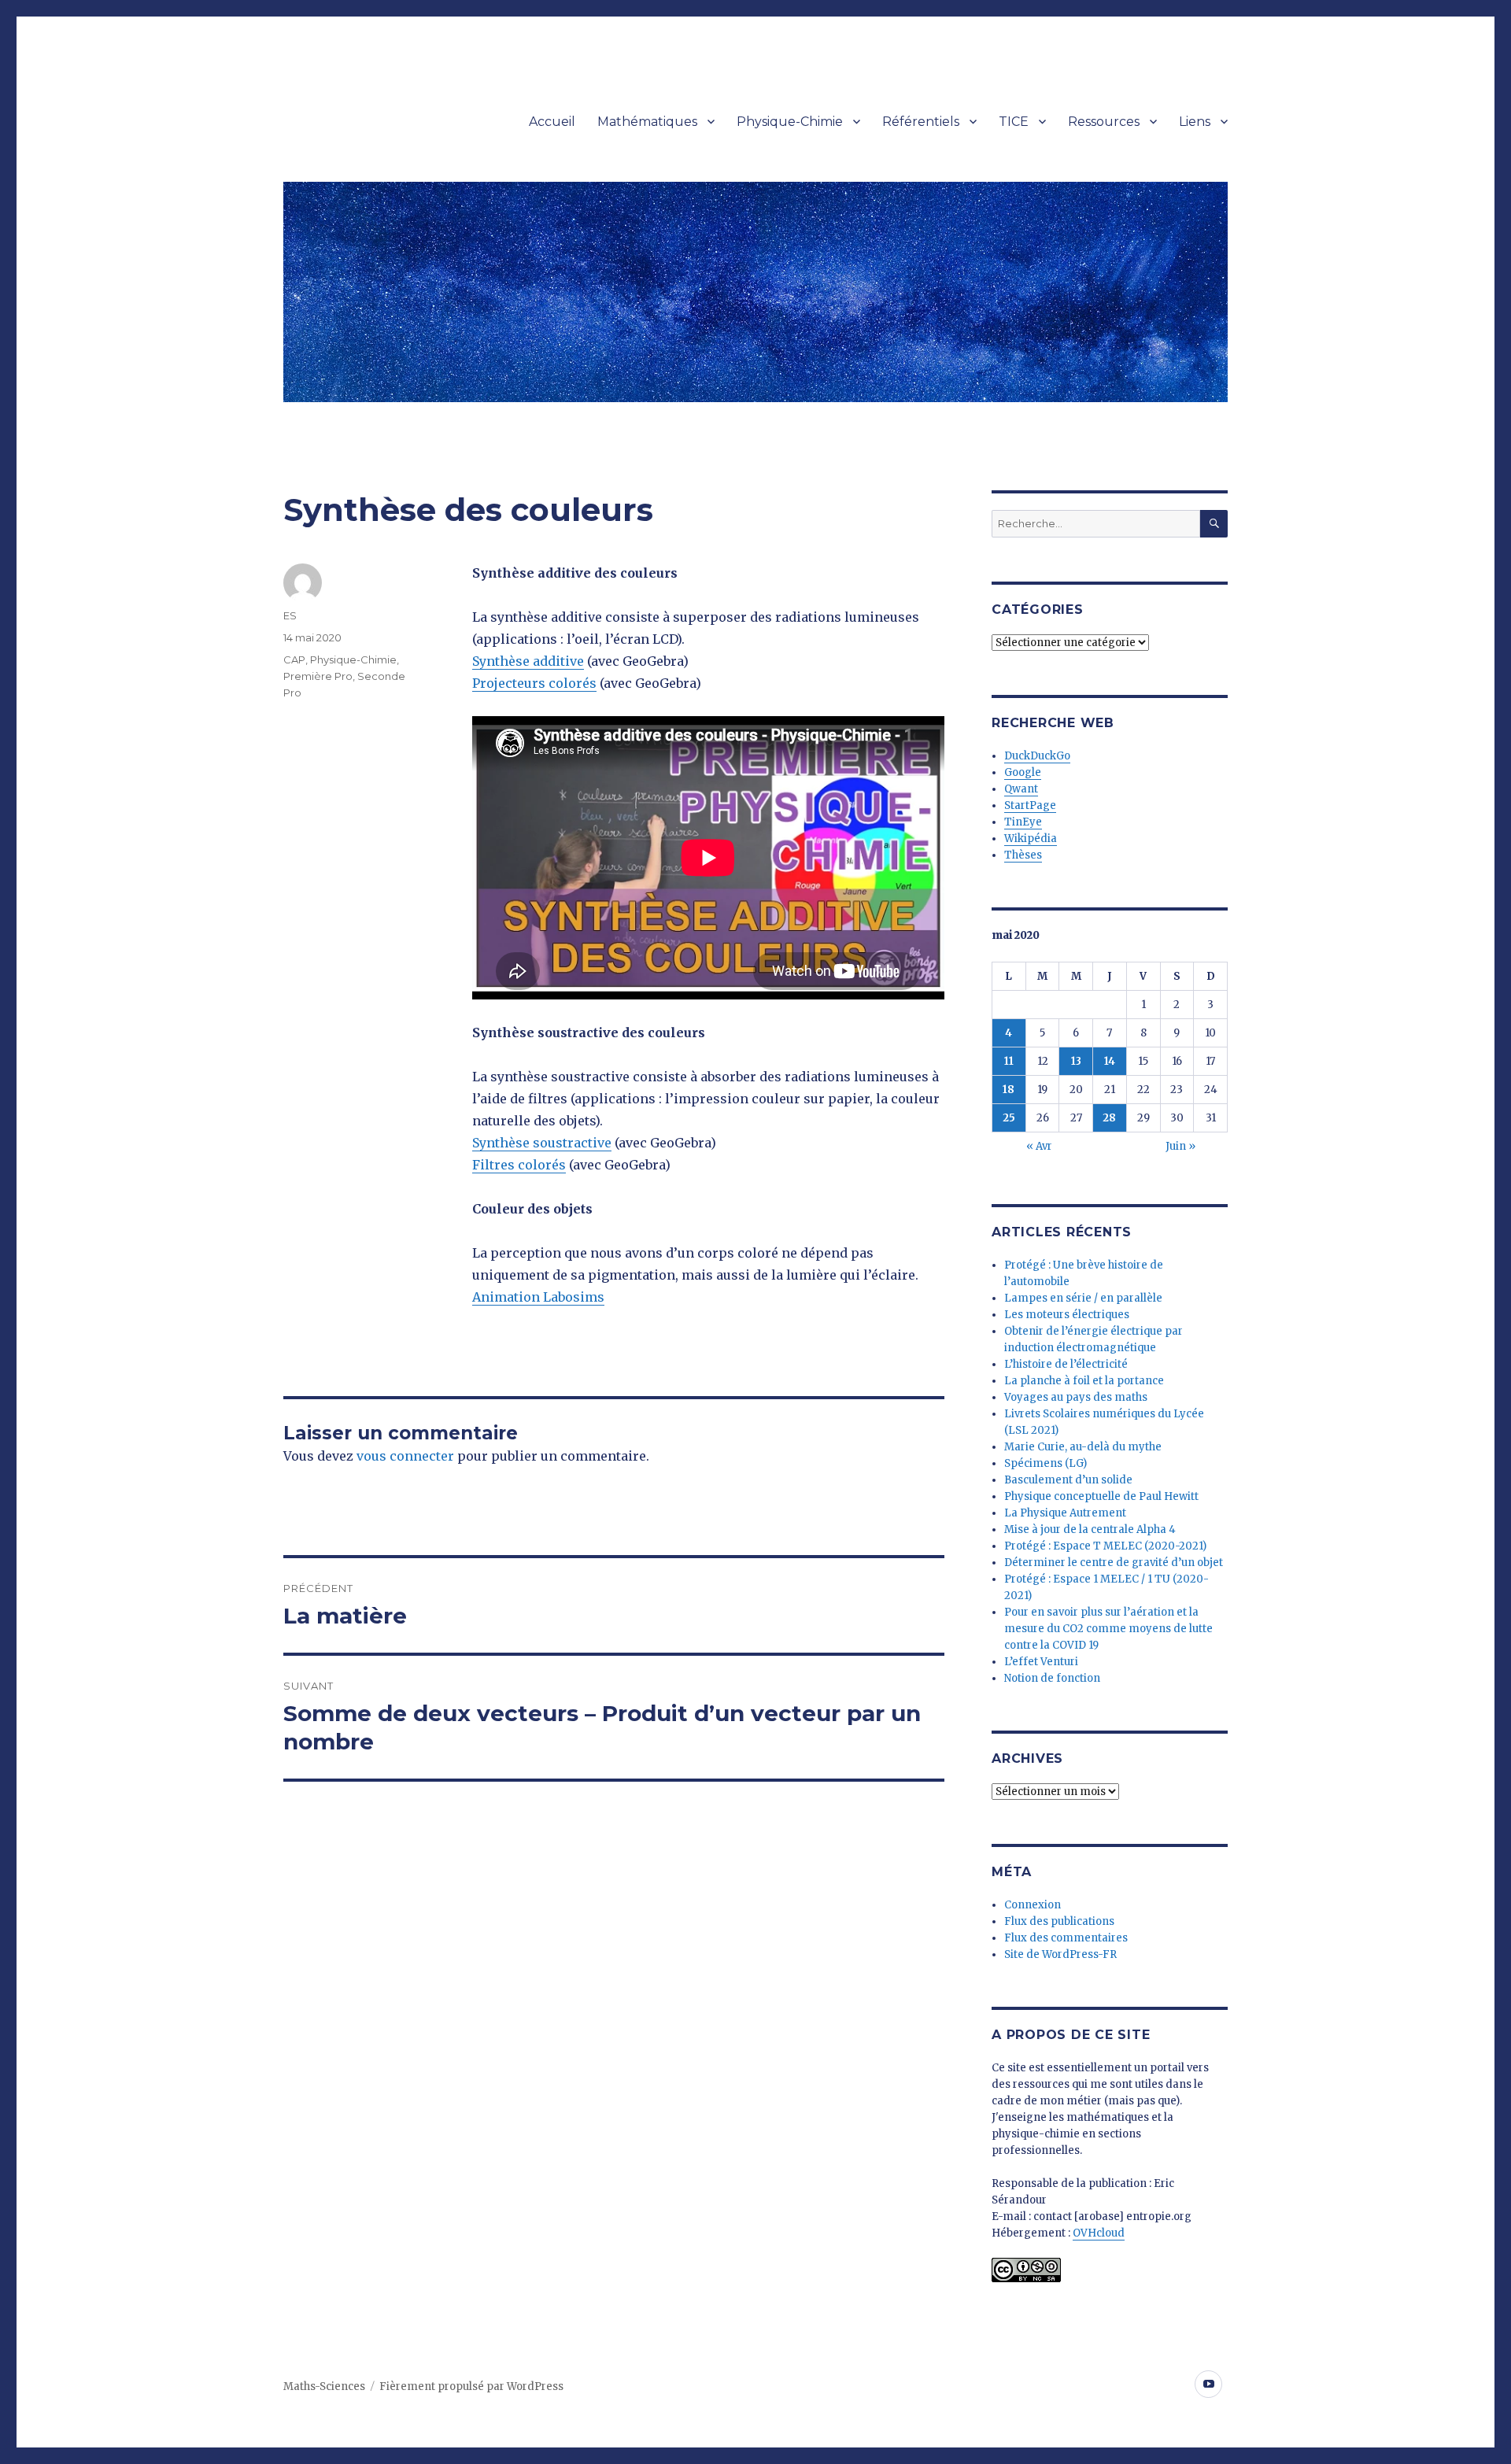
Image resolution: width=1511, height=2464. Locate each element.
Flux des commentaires (1066, 1938)
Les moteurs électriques (1067, 1315)
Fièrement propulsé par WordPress (471, 2386)
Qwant (1021, 789)
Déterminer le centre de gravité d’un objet (1114, 1563)
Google (1023, 772)
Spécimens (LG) (1046, 1463)
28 (1109, 1118)
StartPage (1030, 805)
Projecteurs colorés (534, 683)
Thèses (1023, 855)
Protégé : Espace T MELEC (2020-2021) (1105, 1546)
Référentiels (921, 122)
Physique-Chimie (790, 122)
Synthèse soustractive (542, 1143)
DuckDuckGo (1037, 756)
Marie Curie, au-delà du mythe (1083, 1447)
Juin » (1180, 1146)
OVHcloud (1099, 2233)
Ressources (1104, 122)
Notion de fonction (1052, 1678)
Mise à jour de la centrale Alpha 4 (1090, 1529)
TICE (1014, 122)
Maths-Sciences (324, 2386)
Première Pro (318, 676)
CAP (294, 659)
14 (1110, 1061)
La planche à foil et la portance (1084, 1381)
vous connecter (405, 1456)
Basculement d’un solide (1068, 1480)
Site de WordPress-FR (1060, 1954)
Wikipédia (1031, 839)
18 (1009, 1090)
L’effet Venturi (1041, 1662)
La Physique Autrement (1065, 1513)
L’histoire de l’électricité (1066, 1364)
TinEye (1023, 822)
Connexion (1033, 1905)
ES (290, 615)
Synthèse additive (528, 661)
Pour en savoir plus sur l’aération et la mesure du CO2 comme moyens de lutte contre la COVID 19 (1108, 1629)
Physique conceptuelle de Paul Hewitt (1101, 1496)
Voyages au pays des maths (1076, 1397)
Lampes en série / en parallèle (1083, 1298)
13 (1076, 1061)
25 (1009, 1118)
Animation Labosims (538, 1297)
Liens (1195, 122)
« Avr (1039, 1146)
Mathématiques (647, 122)
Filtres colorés (519, 1165)
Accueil (552, 122)
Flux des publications (1059, 1921)
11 (1009, 1061)
